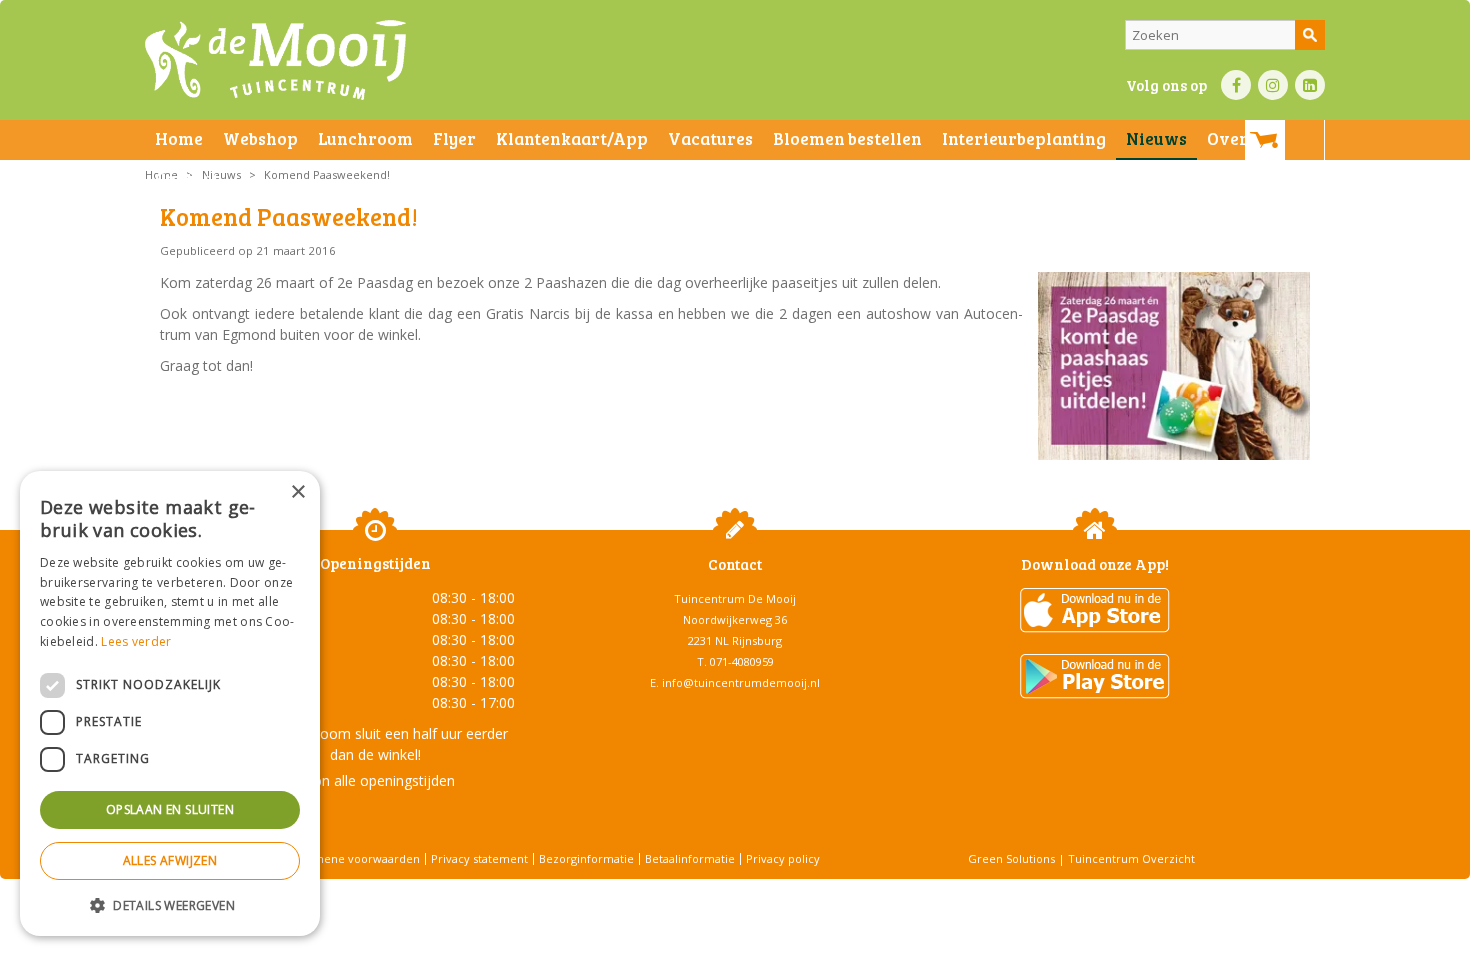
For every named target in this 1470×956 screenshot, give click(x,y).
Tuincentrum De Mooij (735, 598)
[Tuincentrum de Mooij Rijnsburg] (275, 60)
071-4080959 (742, 661)
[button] (170, 904)
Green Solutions (1011, 858)
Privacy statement (479, 858)
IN (1273, 85)
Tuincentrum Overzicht (1131, 858)
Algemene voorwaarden (355, 858)
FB (1236, 85)
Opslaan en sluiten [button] (170, 809)
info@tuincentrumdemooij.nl (741, 682)
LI (1310, 85)
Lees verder (136, 641)
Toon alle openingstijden (375, 780)
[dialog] (170, 703)
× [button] (297, 492)
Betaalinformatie (690, 858)
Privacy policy (783, 858)
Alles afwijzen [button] (170, 860)
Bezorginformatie (586, 858)
